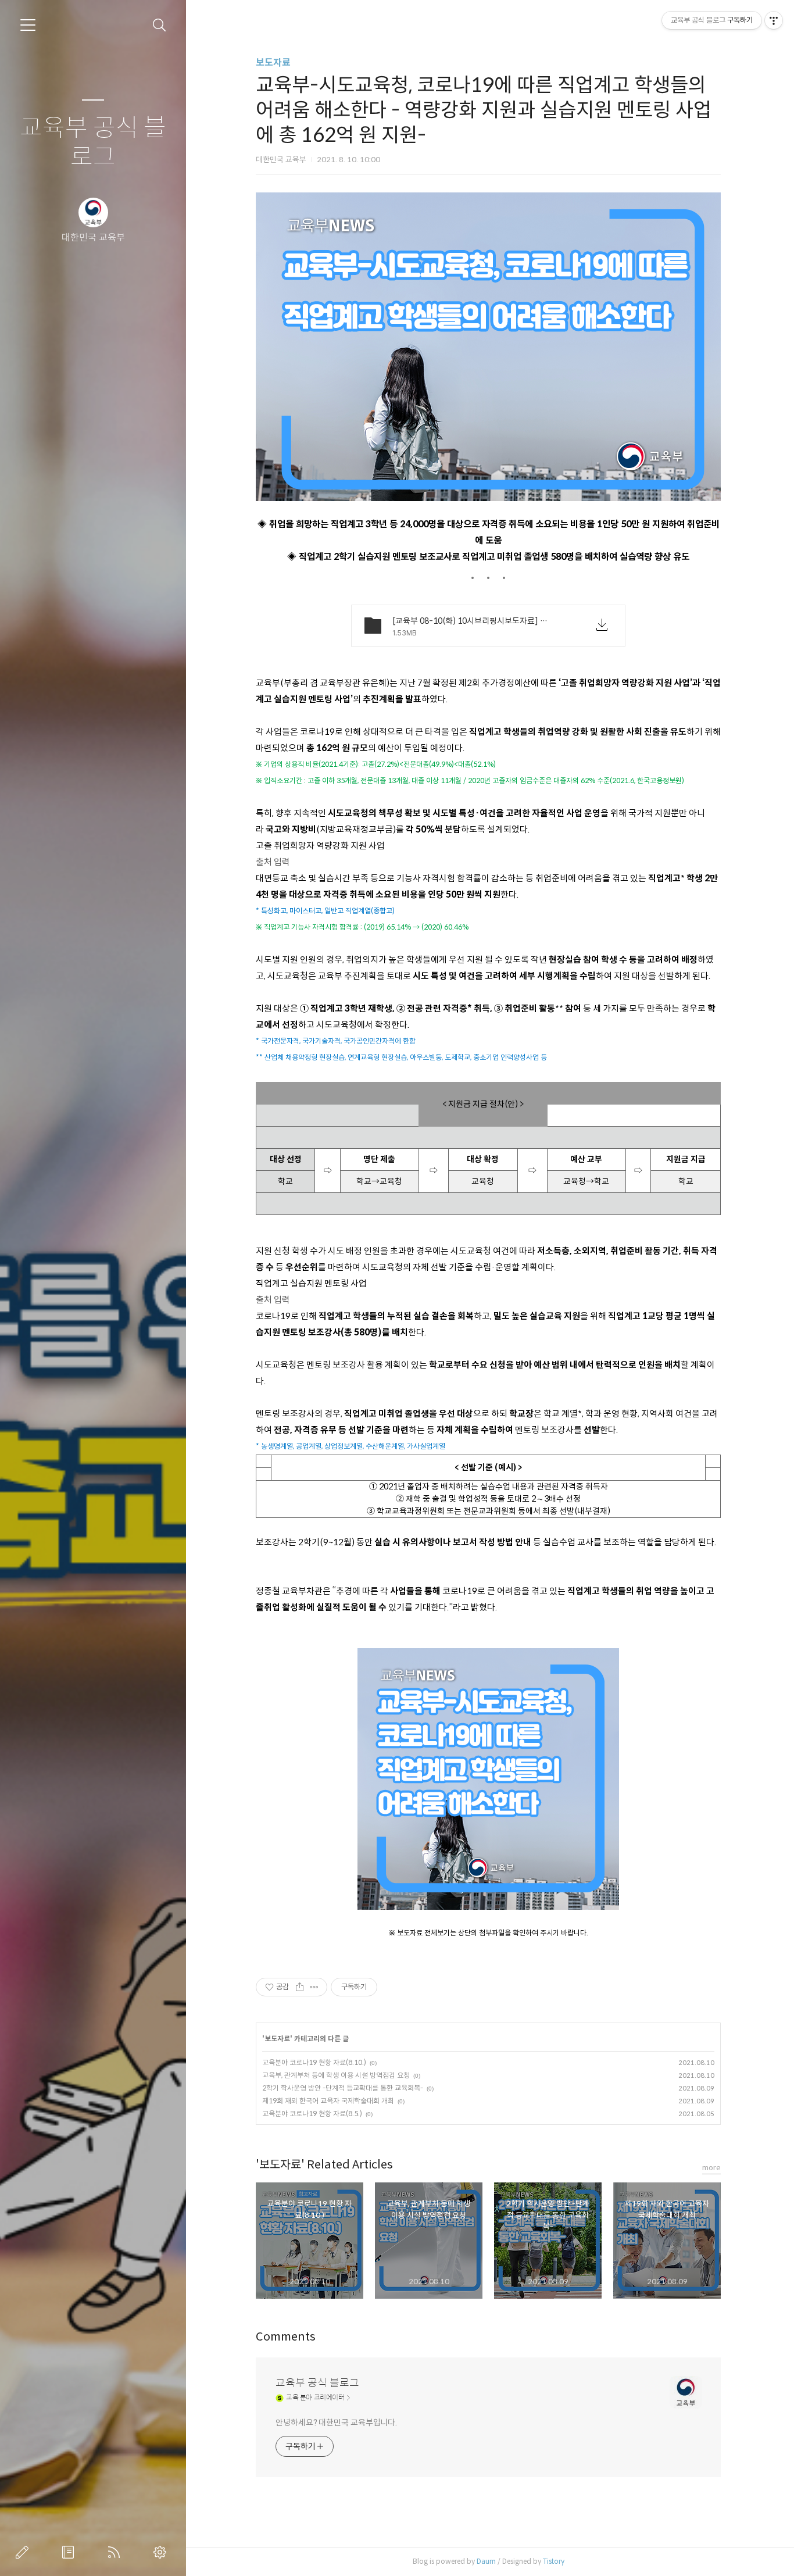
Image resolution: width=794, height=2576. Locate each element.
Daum (486, 2561)
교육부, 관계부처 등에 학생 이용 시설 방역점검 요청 (336, 2075)
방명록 (70, 2552)
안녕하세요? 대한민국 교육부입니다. (336, 2423)
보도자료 (273, 62)
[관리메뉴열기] (774, 20)
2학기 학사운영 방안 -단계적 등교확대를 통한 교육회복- (343, 2088)
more (711, 2168)
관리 (162, 2552)
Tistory (554, 2561)
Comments (286, 2337)
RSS (116, 2552)
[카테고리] (28, 25)
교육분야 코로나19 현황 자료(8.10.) (314, 2062)
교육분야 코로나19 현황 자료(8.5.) (312, 2114)
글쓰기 (24, 2552)
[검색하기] (160, 25)
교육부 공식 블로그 (93, 143)
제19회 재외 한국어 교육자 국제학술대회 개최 (328, 2101)
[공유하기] (300, 1987)
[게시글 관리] (314, 1987)
